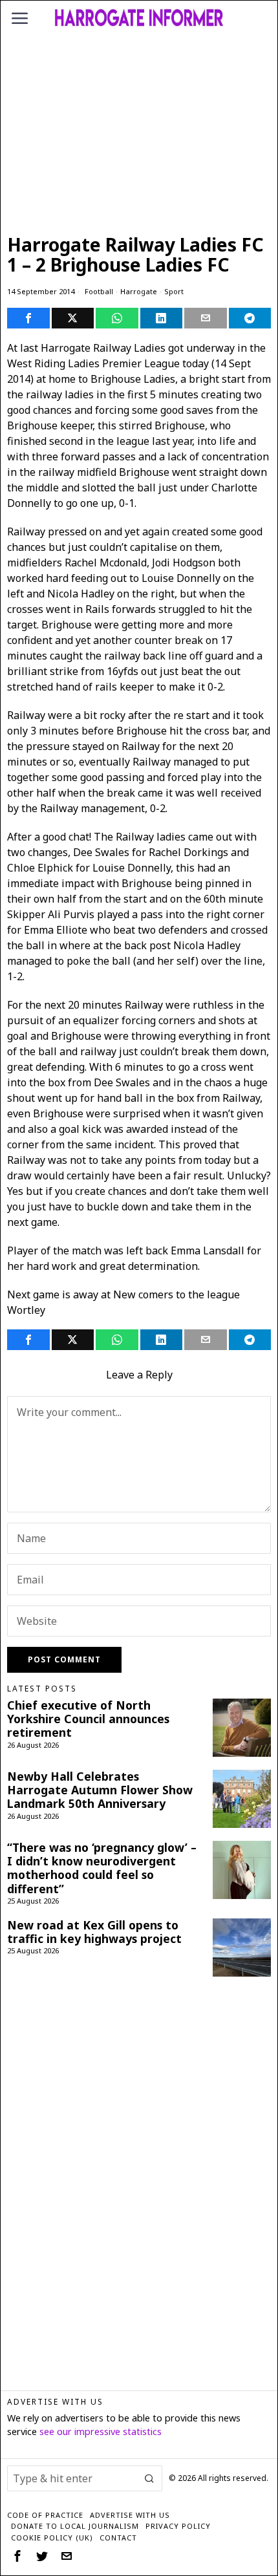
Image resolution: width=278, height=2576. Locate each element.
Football (99, 291)
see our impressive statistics (101, 2431)
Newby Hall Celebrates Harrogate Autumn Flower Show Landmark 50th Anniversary (100, 1790)
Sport (174, 291)
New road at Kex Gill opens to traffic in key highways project (94, 1932)
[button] (149, 2478)
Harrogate (139, 291)
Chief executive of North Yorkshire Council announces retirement (88, 1719)
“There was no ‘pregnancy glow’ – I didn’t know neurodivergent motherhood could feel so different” (102, 1868)
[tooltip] (28, 318)
